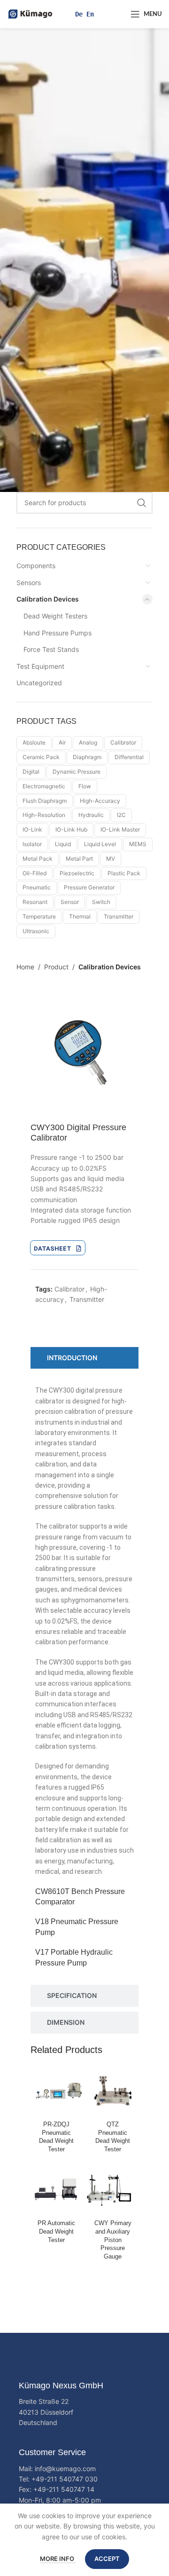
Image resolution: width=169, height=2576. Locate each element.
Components (36, 566)
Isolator (32, 844)
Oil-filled (35, 873)
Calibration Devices (48, 599)
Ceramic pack (41, 757)
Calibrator (123, 742)
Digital (31, 772)
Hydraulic (91, 815)
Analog (88, 742)
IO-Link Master (120, 829)
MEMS (138, 844)
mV (111, 859)
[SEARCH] (142, 503)
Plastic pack (124, 873)
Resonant (35, 902)
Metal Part (79, 859)
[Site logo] (31, 13)
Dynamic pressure (77, 772)
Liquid (63, 844)
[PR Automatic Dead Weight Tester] (56, 2190)
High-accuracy (100, 801)
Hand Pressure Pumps (58, 633)
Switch (101, 902)
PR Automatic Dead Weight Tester (56, 2231)
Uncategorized (39, 683)
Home (25, 967)
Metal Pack (38, 859)
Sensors (29, 583)
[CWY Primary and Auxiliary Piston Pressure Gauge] (113, 2190)
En (90, 14)
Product (56, 967)
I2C (121, 815)
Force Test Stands (51, 649)
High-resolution (44, 815)
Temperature (39, 916)
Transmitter (119, 916)
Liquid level (100, 844)
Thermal (80, 916)
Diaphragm (87, 757)
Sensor (70, 902)
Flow (85, 786)
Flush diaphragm (45, 801)
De (79, 14)
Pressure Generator (89, 887)
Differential (129, 757)
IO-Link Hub (71, 829)
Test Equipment (40, 666)
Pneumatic (37, 887)
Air (62, 742)
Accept (107, 2559)
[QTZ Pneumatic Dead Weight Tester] (113, 2092)
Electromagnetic (44, 786)
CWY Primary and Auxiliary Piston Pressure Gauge (113, 2240)
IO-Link (32, 829)
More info (58, 2559)
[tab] (84, 1358)
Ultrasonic (36, 931)
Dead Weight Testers (55, 616)
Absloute (34, 742)
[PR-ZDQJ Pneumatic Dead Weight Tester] (56, 2092)
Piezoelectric (77, 873)
